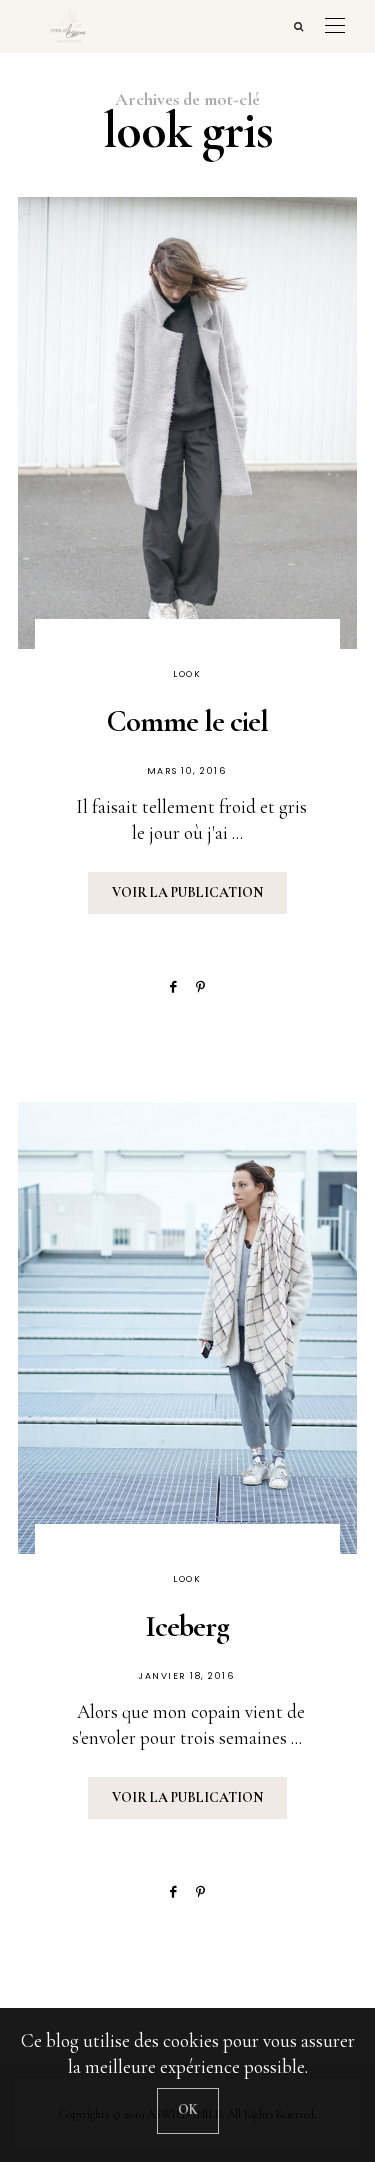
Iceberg (187, 1626)
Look (187, 674)
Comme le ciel (187, 721)
